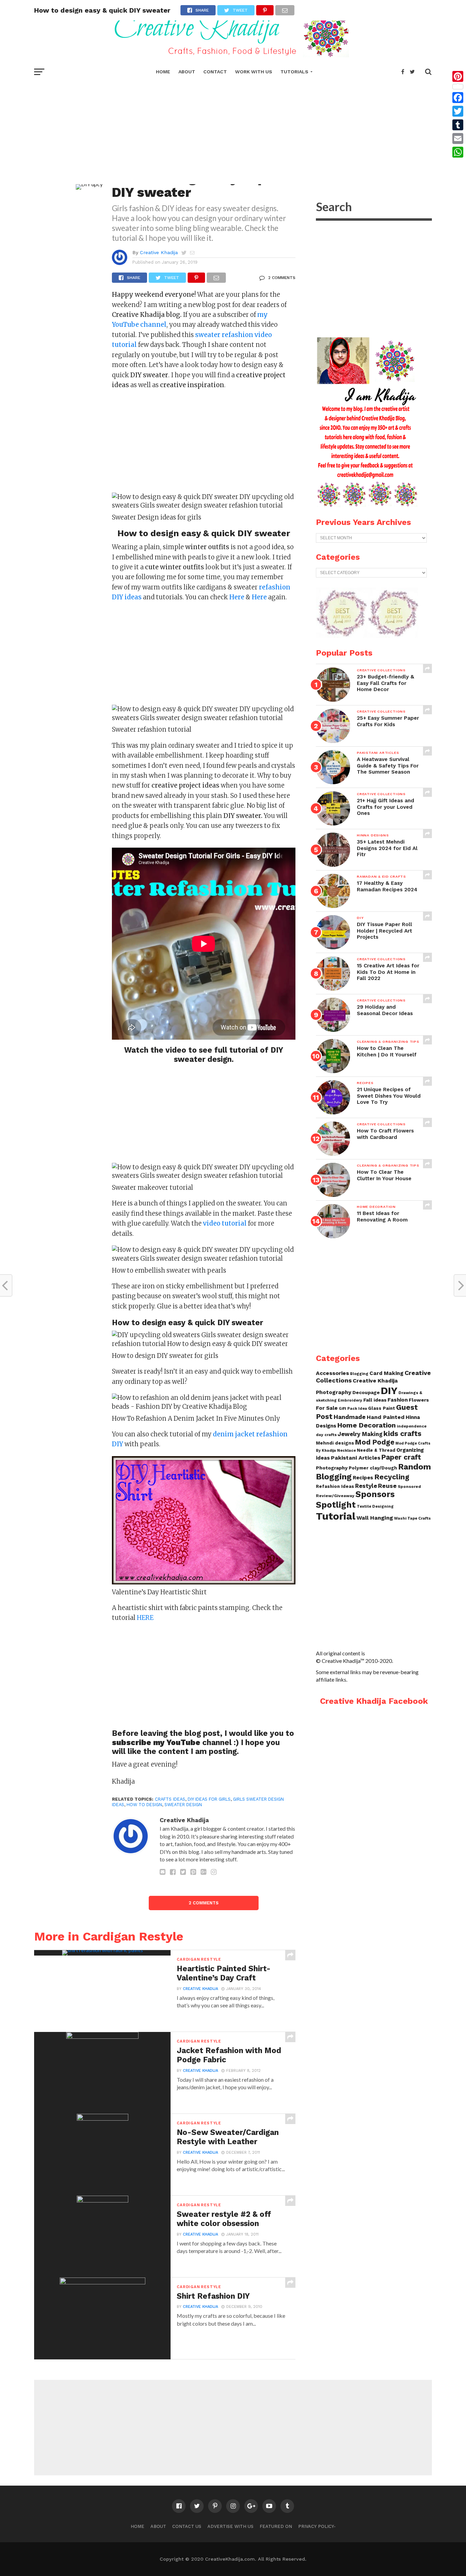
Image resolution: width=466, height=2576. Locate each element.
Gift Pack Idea (353, 1409)
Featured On (276, 2526)
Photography (332, 1468)
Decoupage (366, 1392)
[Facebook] (458, 98)
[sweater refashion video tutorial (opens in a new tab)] (137, 345)
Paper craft (401, 1457)
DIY (389, 1391)
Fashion (398, 1400)
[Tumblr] (458, 125)
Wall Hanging (375, 1518)
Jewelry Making (360, 1434)
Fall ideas (375, 1400)
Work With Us (254, 72)
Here (259, 597)
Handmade (350, 1417)
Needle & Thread (376, 1450)
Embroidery (350, 1400)
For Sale (327, 1408)
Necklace (346, 1451)
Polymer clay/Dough (373, 1468)
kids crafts (402, 1433)
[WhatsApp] (458, 152)
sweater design (183, 1805)
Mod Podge (375, 1442)
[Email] (458, 138)
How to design (144, 1805)
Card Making (387, 1373)
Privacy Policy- (317, 2526)
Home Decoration (367, 1425)
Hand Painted (386, 1417)
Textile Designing (375, 1506)
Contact (215, 72)
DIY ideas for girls (209, 1799)
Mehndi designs (335, 1443)
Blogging (359, 1374)
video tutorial (225, 1223)
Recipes (363, 1478)
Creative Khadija (159, 252)
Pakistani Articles (356, 1458)
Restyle (366, 1486)
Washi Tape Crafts (412, 1518)
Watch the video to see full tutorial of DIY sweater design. (204, 1055)
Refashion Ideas (335, 1486)
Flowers (419, 1400)
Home (163, 72)
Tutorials (294, 72)
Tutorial (336, 1516)
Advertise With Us (230, 2526)
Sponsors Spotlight (355, 1499)
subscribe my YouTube (157, 1742)
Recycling (392, 1477)
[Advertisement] (233, 130)
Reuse (387, 1486)
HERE (145, 1618)
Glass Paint (382, 1408)
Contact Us (187, 2526)
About (187, 72)
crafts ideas (170, 1799)
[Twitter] (458, 111)
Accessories (332, 1373)
